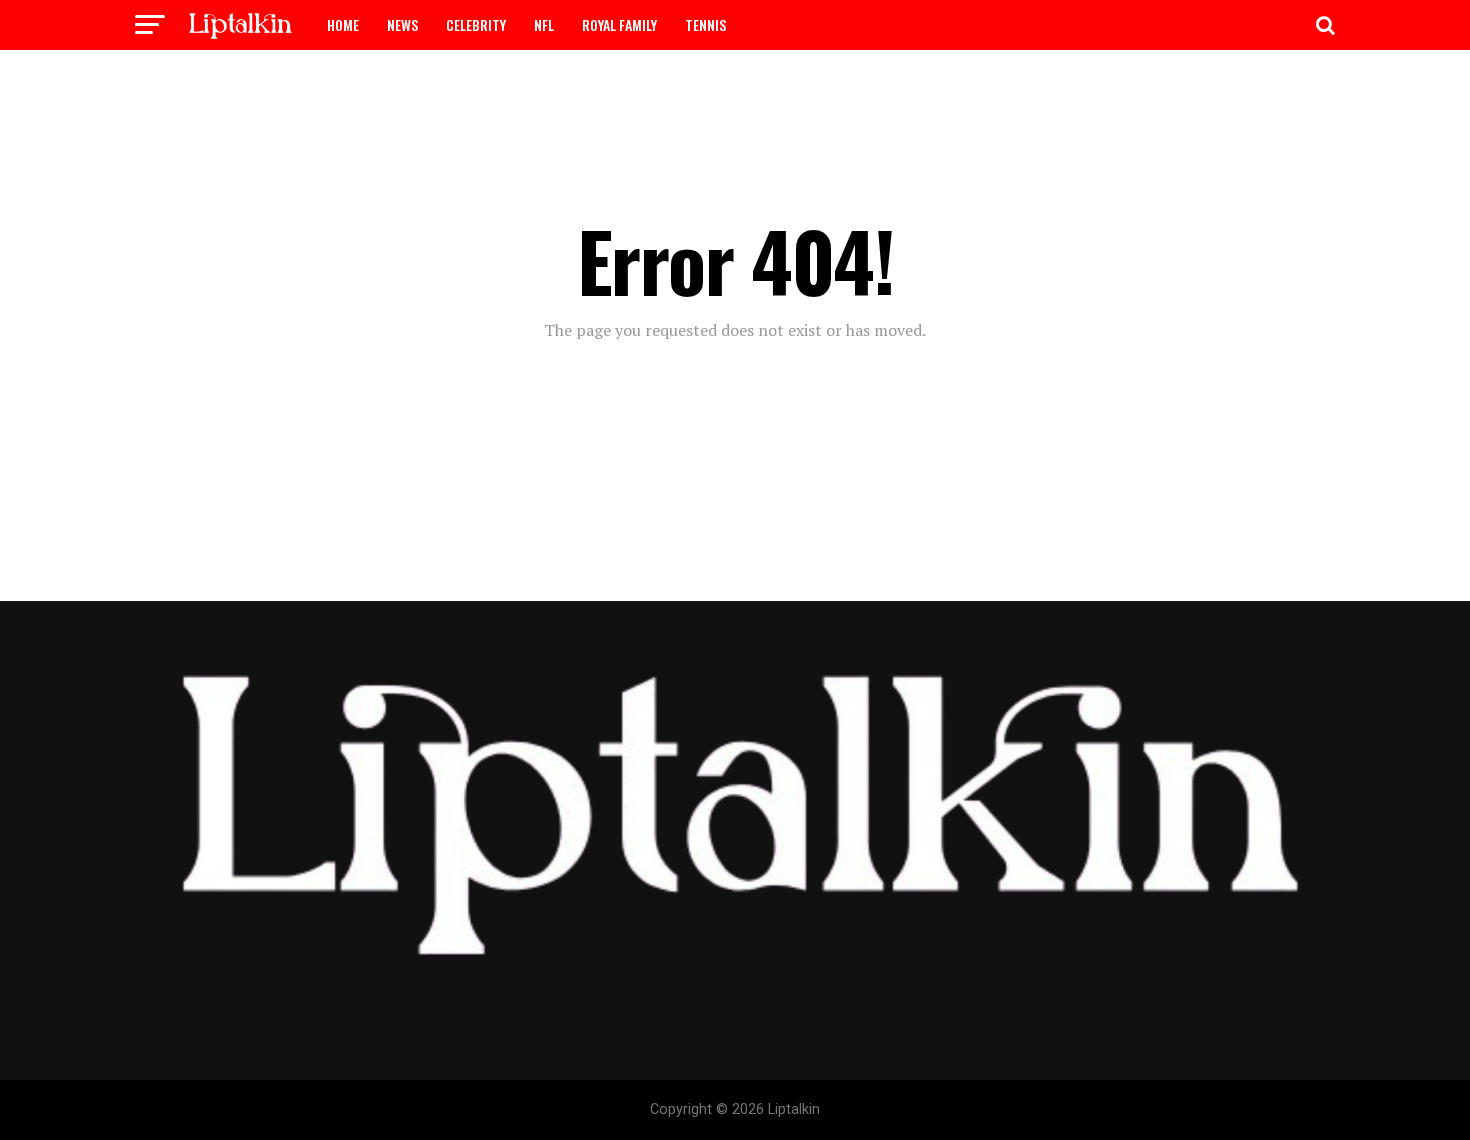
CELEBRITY (476, 24)
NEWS (402, 24)
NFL (544, 24)
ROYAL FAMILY (619, 24)
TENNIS (705, 24)
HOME (343, 24)
